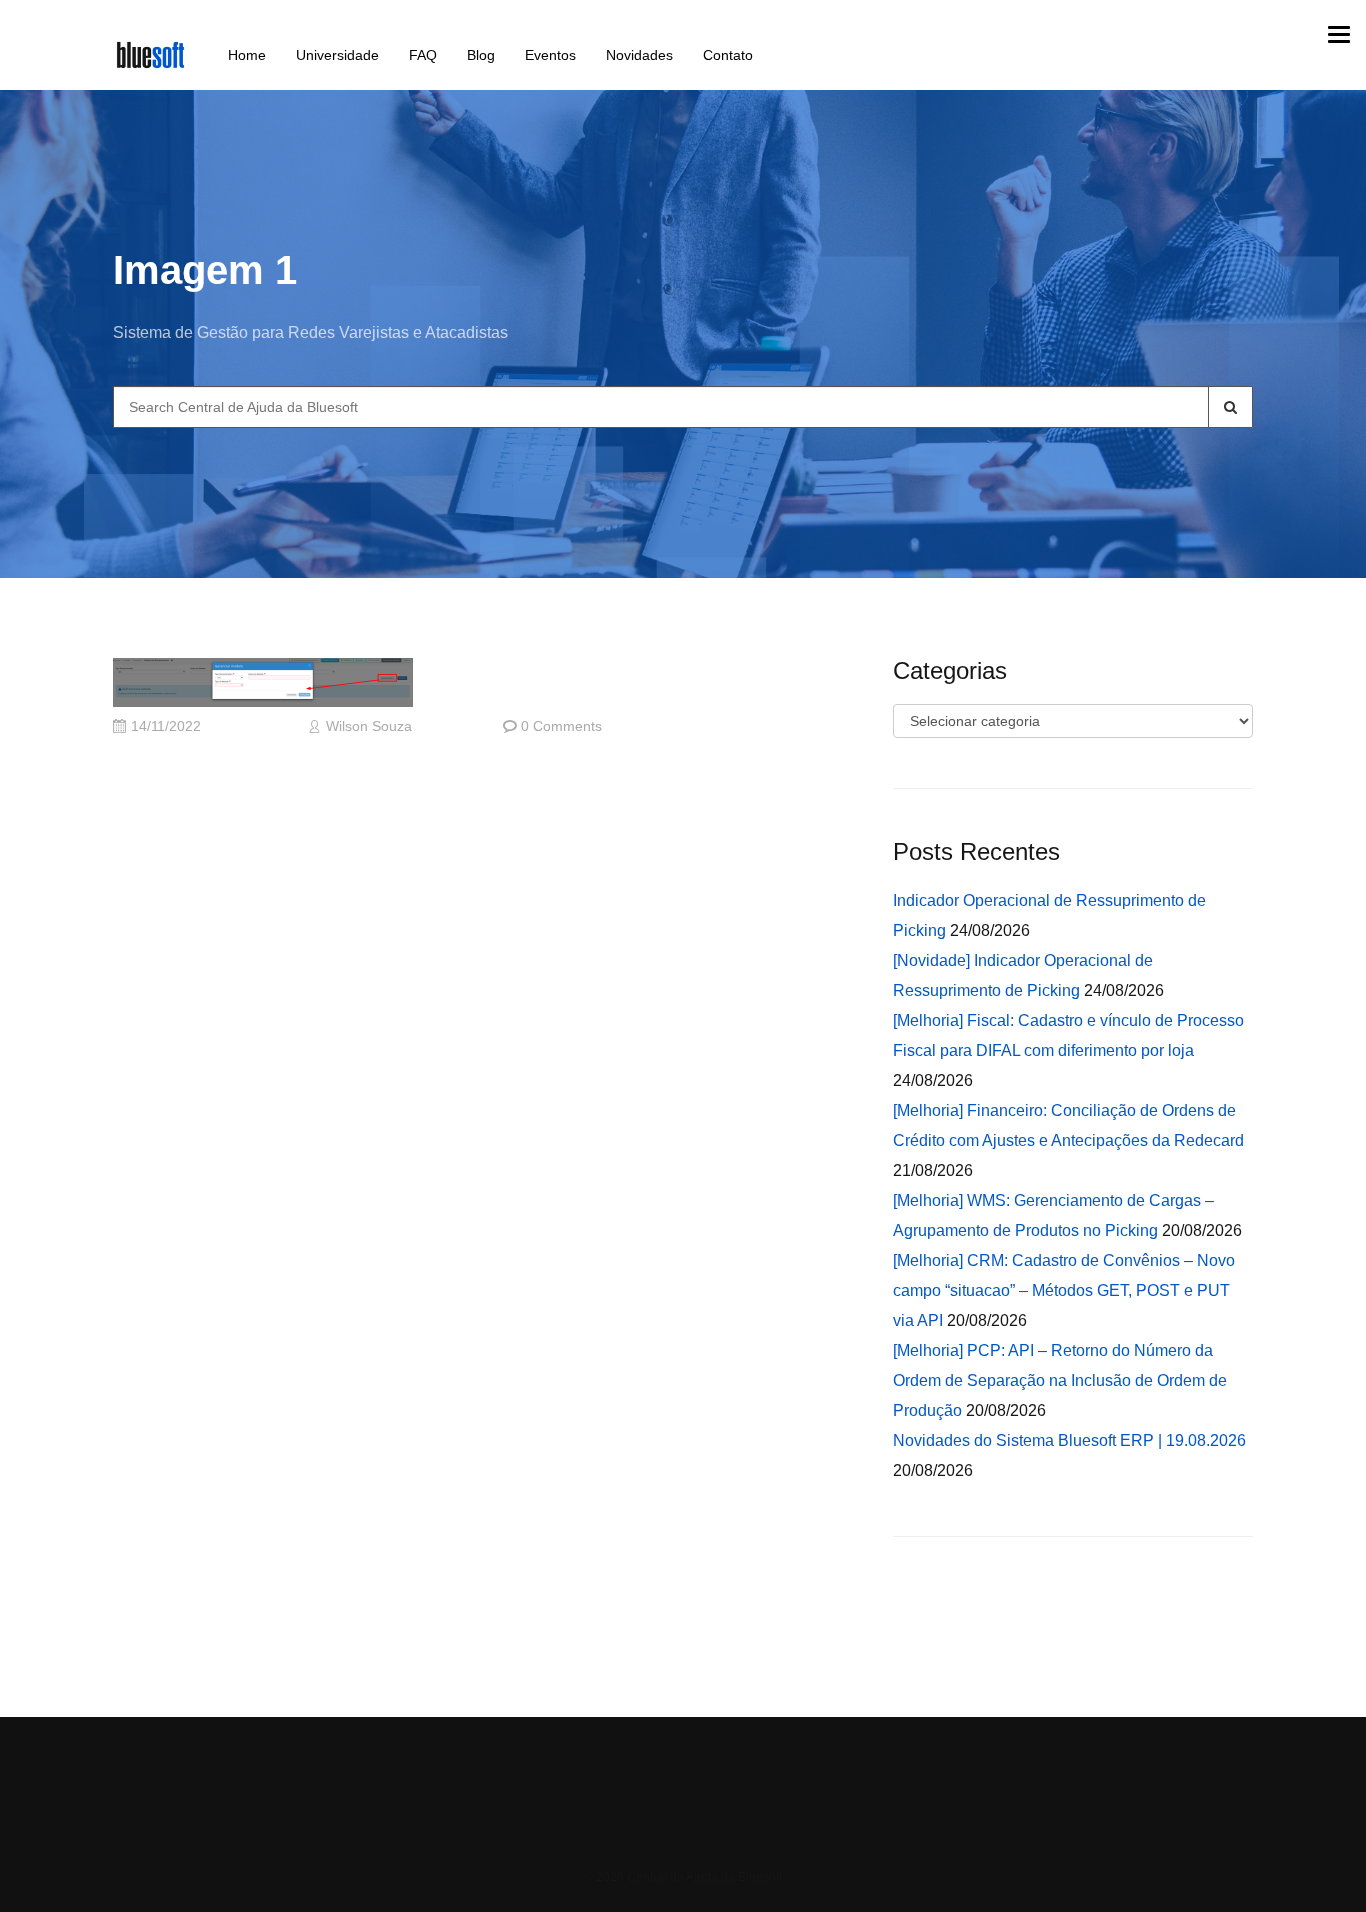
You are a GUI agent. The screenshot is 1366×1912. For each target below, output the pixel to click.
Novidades (639, 55)
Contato (728, 55)
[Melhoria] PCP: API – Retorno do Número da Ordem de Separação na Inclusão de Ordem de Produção (1060, 1380)
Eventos (550, 55)
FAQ (423, 55)
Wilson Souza (369, 726)
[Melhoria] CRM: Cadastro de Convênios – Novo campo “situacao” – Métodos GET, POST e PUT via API (1064, 1290)
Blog (481, 55)
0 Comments (561, 726)
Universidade (337, 55)
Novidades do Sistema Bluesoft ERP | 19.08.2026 (1069, 1440)
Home (247, 55)
